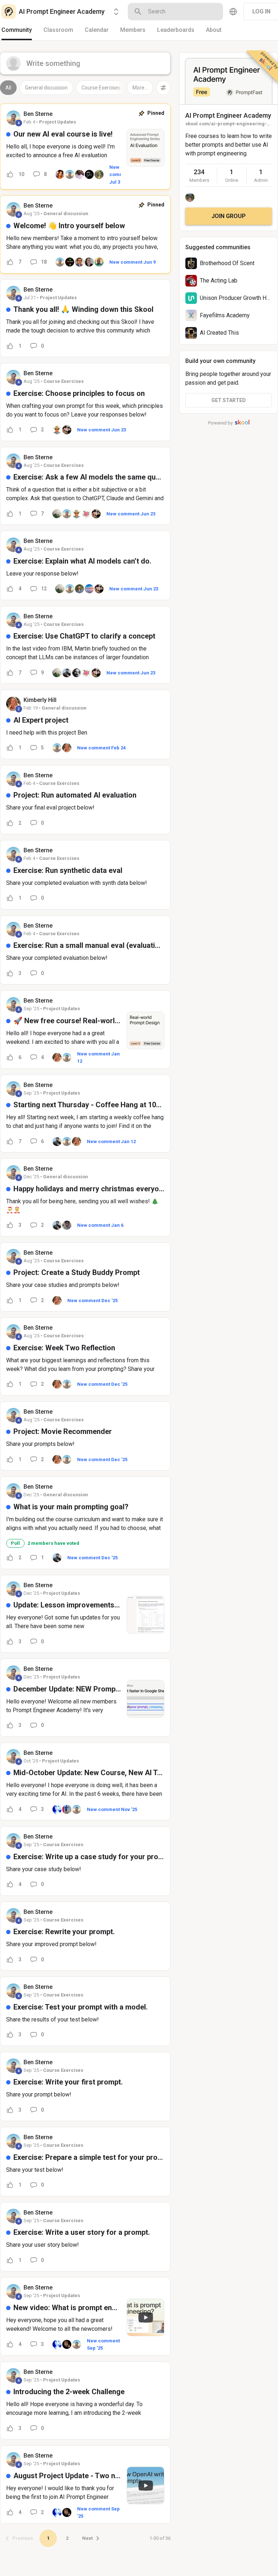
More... (140, 88)
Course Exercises (101, 88)
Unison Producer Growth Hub (236, 298)
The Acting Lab (219, 281)
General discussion (46, 88)
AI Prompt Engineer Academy (228, 115)
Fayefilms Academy (225, 315)
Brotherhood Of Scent (227, 263)
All (8, 88)
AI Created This (219, 333)
